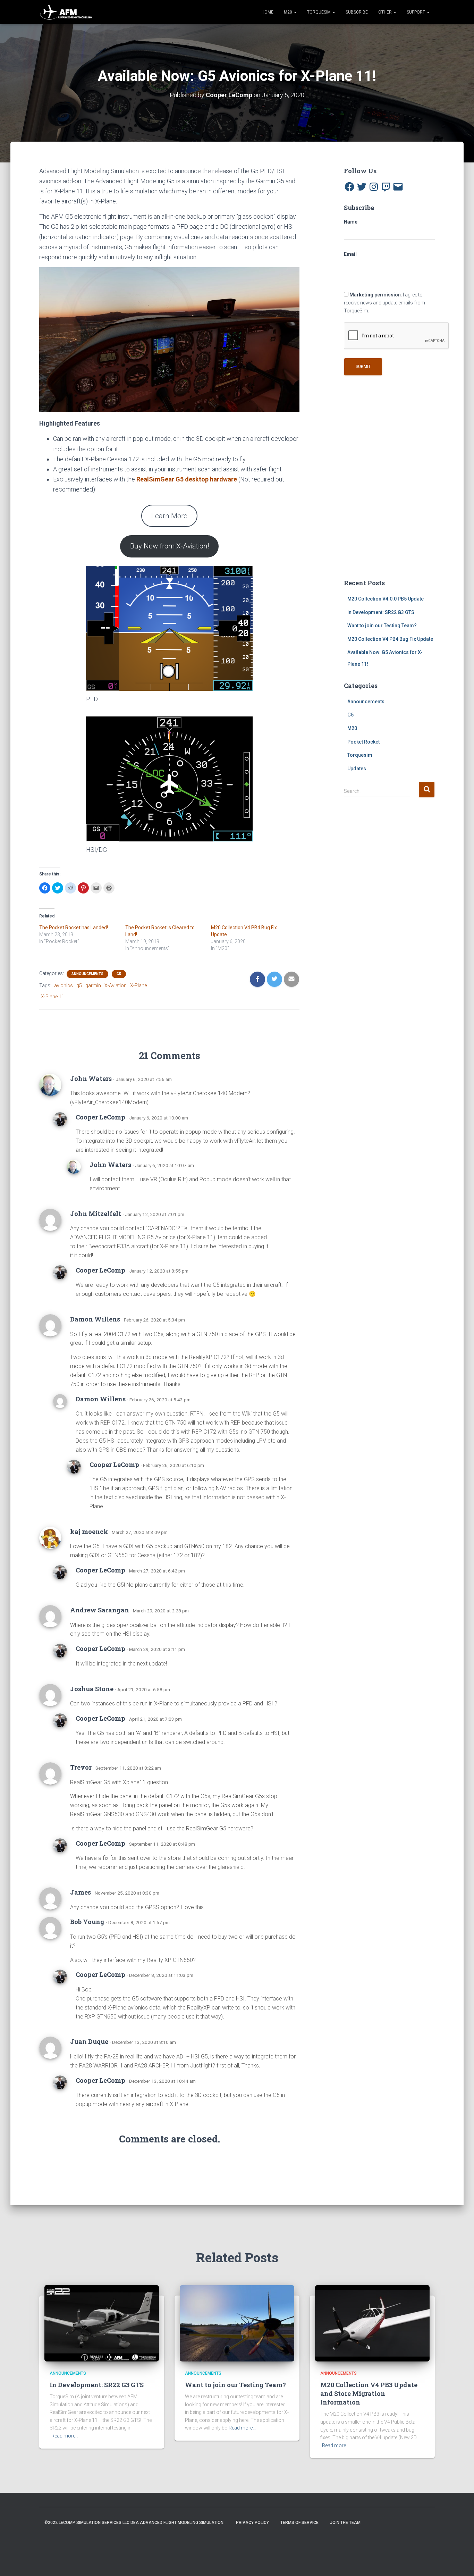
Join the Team (345, 2523)
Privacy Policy (252, 2523)
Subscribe (357, 12)
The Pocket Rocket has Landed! (74, 928)
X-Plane (138, 985)
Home (268, 12)
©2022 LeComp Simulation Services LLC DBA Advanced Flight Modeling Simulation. (134, 2523)
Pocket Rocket (363, 742)
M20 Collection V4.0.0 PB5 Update (386, 599)
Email (350, 254)
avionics (64, 985)
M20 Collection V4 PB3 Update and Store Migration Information (369, 2393)
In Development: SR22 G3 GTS (381, 612)
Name (351, 222)
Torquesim (360, 755)
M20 (289, 12)
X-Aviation (116, 985)
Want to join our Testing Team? (382, 626)
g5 (79, 985)
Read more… (65, 2436)
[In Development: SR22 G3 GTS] (102, 2323)
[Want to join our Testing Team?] (237, 2323)
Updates (357, 769)
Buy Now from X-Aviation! (170, 546)
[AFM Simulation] (66, 12)
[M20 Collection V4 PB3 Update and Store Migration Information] (372, 2323)
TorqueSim (319, 12)
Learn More (169, 516)
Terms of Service (299, 2523)
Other (386, 12)
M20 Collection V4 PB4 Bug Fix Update (390, 639)
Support (416, 12)
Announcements (87, 974)
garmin (93, 985)
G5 (119, 974)
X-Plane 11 (53, 997)
